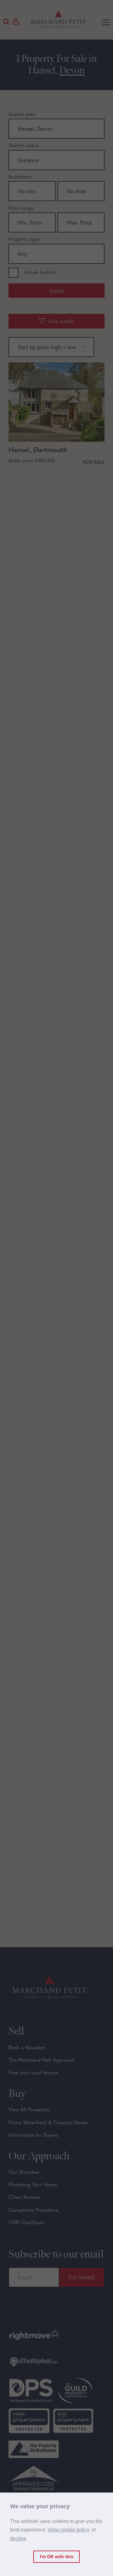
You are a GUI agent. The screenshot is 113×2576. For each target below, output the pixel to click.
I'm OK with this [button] (57, 2557)
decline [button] (18, 2539)
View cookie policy (69, 2530)
